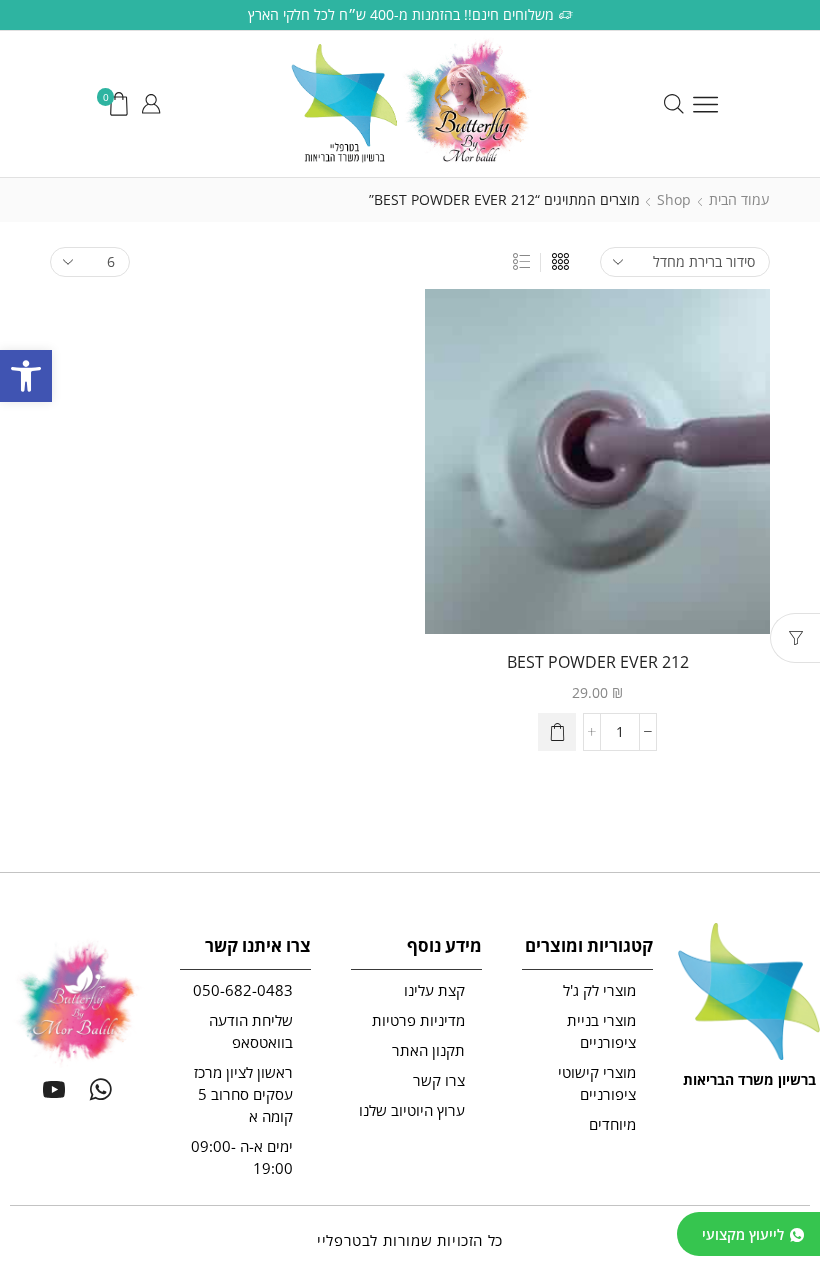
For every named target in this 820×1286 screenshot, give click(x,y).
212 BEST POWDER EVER (598, 662)
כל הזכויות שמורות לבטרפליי (410, 1240)
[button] (26, 376)
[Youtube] (54, 1089)
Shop (674, 199)
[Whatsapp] (100, 1089)
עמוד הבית (739, 199)
